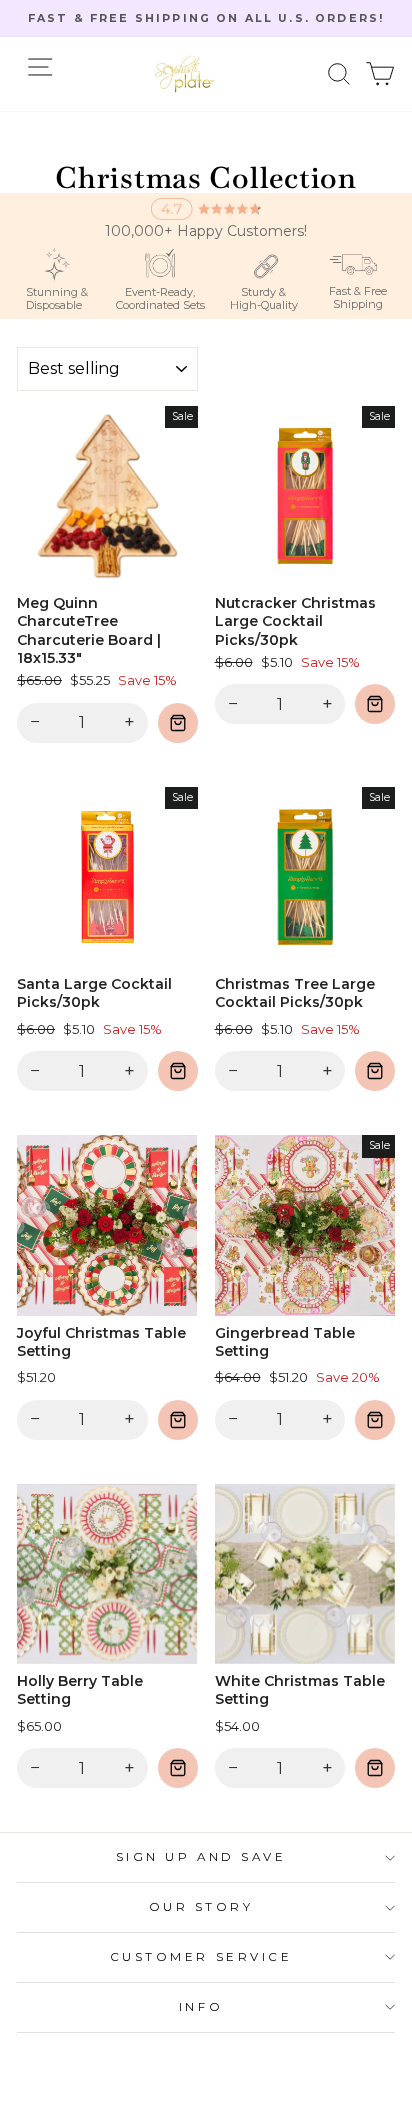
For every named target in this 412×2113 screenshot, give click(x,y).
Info (201, 2007)
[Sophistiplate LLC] (184, 74)
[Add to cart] (178, 723)
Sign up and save (201, 1857)
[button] (339, 74)
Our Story (201, 1907)
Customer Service (201, 1957)
